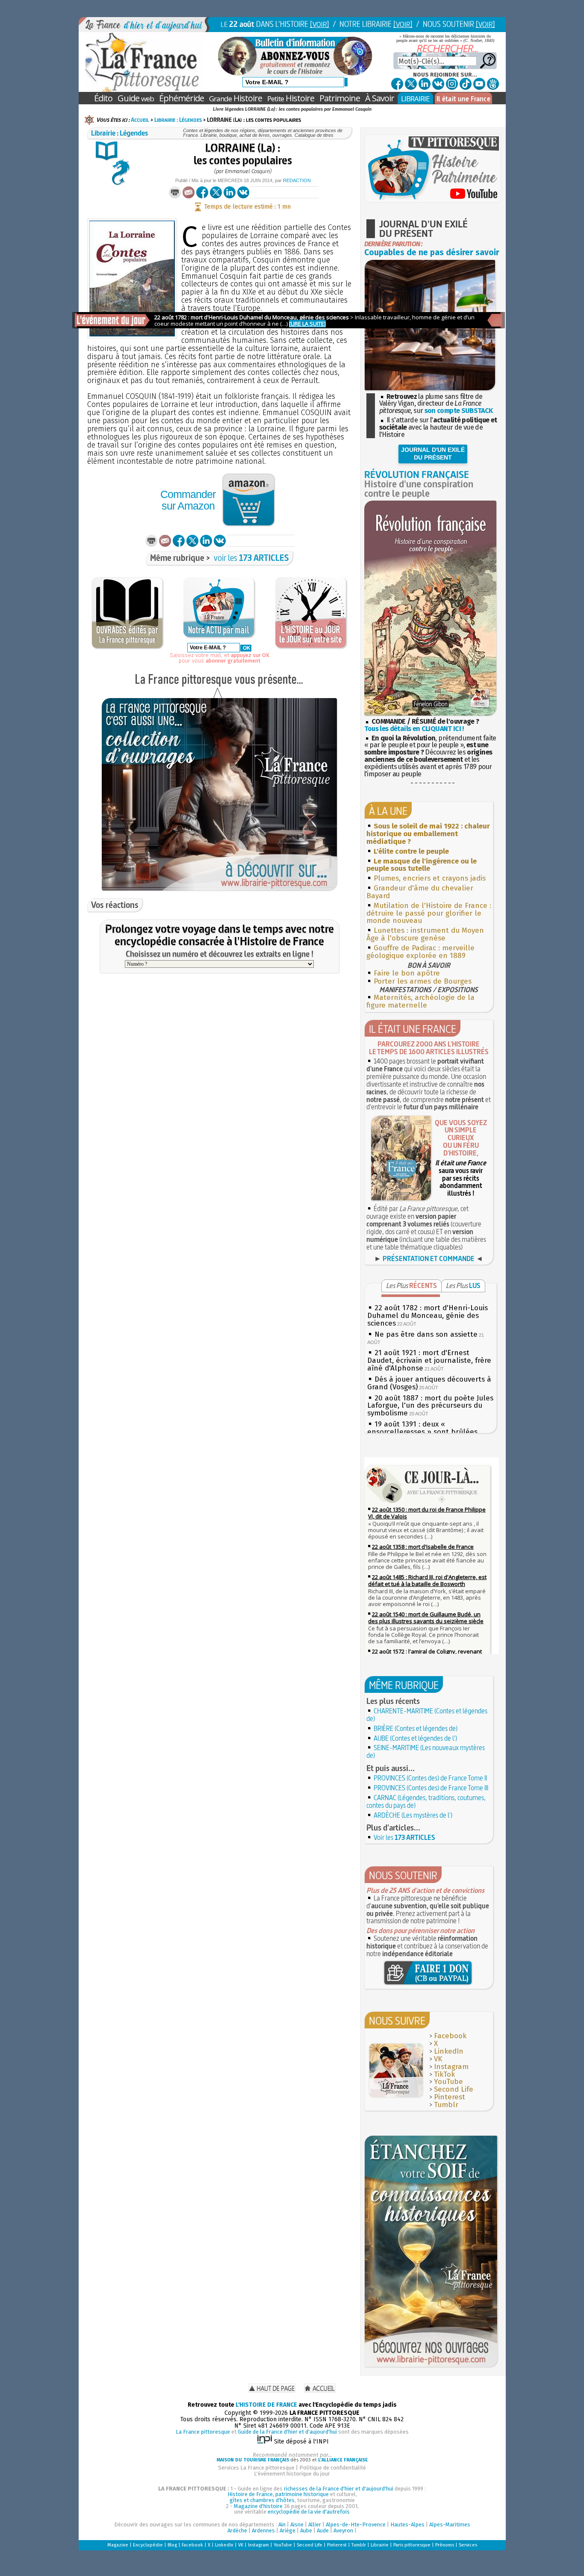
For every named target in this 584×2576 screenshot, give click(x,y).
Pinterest (450, 2097)
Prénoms (445, 2545)
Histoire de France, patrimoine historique (278, 2494)
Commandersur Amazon (188, 500)
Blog (172, 2545)
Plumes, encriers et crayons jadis (430, 878)
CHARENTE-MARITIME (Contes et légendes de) (427, 1715)
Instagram (451, 2067)
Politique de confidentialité (333, 2468)
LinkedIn (449, 2051)
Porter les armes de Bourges (423, 981)
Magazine (118, 2545)
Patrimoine (340, 98)
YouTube (448, 2082)
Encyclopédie (148, 2545)
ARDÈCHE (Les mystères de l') (413, 1815)
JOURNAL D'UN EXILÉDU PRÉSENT (433, 454)
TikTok (444, 2074)
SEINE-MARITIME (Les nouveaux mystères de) (426, 1751)
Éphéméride (181, 98)
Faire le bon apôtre (407, 973)
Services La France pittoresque (256, 2468)
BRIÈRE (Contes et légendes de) (416, 1728)
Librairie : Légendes (178, 120)
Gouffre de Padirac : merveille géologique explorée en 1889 (420, 952)
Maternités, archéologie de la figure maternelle (420, 1001)
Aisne (297, 2524)
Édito (103, 98)
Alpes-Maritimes (450, 2524)
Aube (306, 2530)
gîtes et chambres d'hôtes (262, 2500)
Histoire (236, 98)
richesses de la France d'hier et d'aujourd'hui (339, 2489)
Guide (136, 98)
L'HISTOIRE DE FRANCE (266, 2405)
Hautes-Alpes (407, 2524)
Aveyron (343, 2530)
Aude (323, 2530)
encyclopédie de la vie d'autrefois (309, 2512)
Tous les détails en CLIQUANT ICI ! (414, 729)
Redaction (297, 180)
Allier (315, 2524)
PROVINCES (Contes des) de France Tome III (431, 1788)
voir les (251, 558)
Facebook (450, 2036)
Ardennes (263, 2530)
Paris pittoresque (412, 2545)
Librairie (380, 2545)
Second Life (454, 2089)
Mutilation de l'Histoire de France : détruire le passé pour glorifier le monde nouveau (429, 913)
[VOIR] (320, 24)
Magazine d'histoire (258, 2506)
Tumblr (446, 2105)
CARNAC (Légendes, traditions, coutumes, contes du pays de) (426, 1801)
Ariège (288, 2530)
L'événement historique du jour (292, 2474)
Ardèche (237, 2530)
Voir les (404, 1837)
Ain (282, 2524)
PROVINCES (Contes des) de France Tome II (430, 1778)
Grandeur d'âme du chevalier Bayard (420, 892)
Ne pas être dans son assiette (426, 1334)
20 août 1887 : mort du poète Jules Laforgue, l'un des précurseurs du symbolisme (430, 1406)
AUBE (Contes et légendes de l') (415, 1738)
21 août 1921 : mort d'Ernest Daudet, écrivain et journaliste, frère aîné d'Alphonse (429, 1360)
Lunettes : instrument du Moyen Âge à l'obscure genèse (425, 934)
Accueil (140, 120)
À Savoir (380, 98)
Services (468, 2545)
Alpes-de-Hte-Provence (356, 2524)
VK (438, 2059)
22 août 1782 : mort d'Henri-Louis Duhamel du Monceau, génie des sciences (428, 1316)
